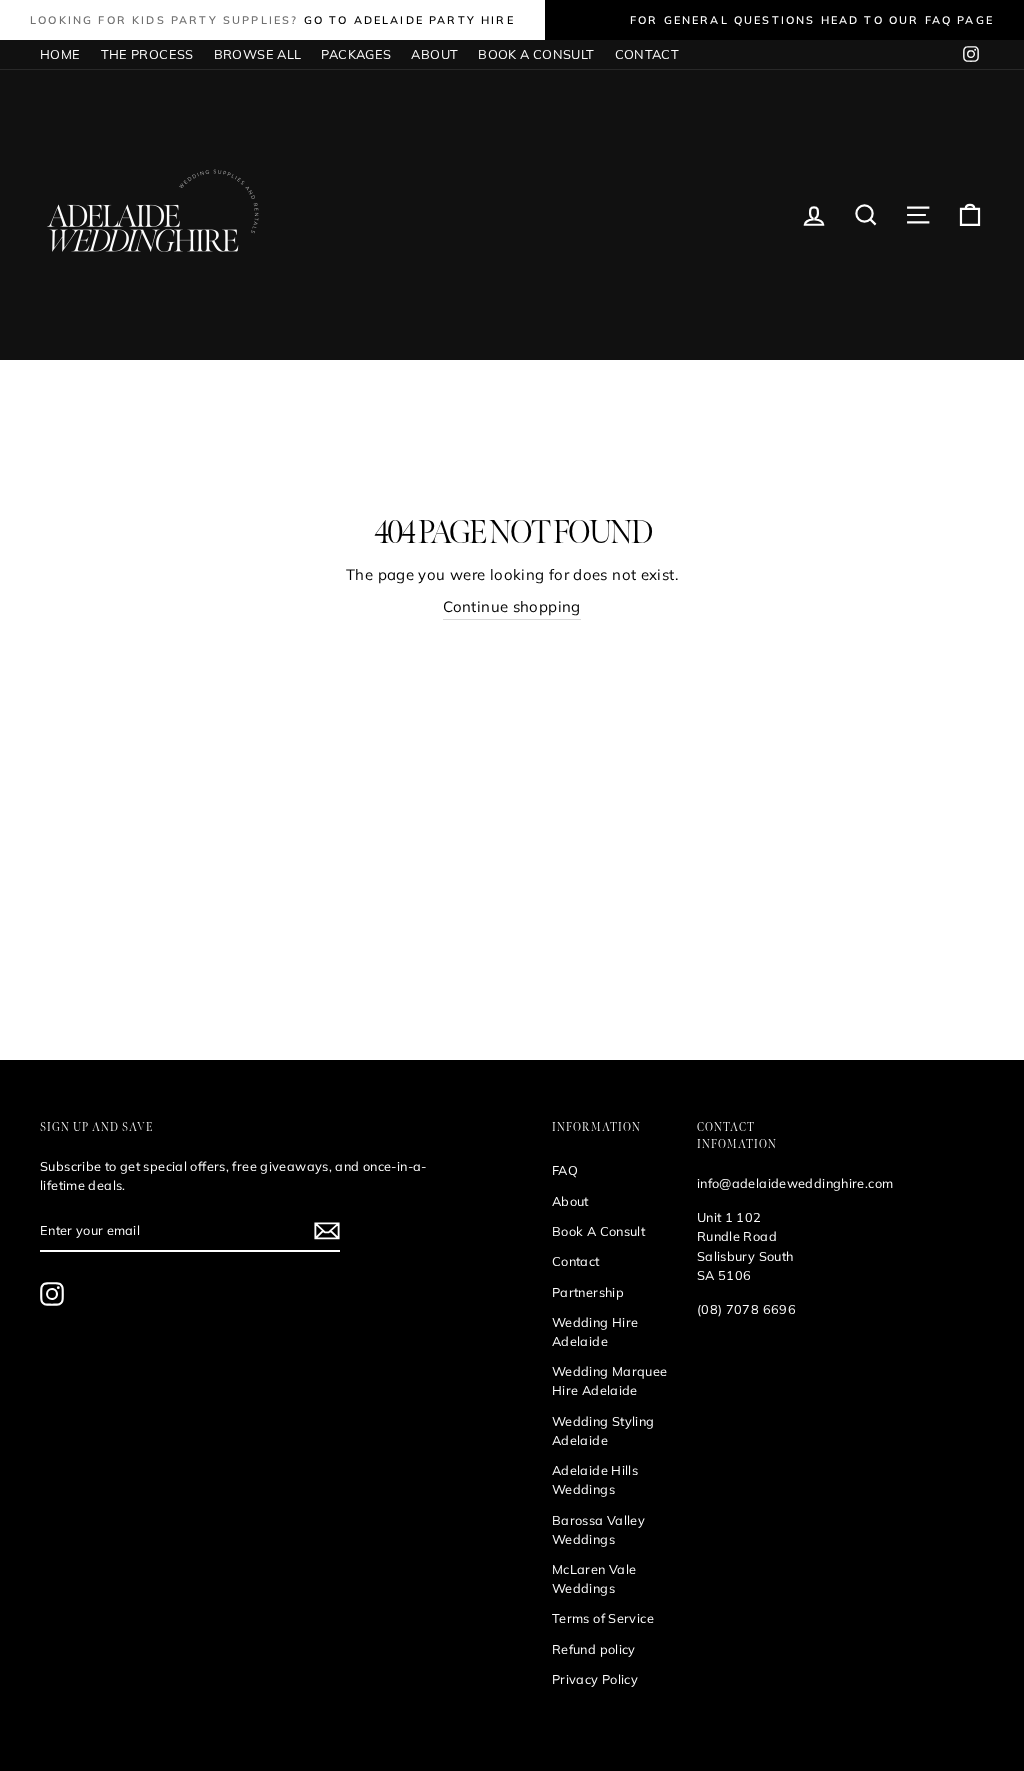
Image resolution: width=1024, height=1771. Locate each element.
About (570, 1201)
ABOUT (434, 54)
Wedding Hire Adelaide (595, 1331)
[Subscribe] (327, 1231)
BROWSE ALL (258, 54)
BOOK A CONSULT (536, 54)
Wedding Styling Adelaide (603, 1430)
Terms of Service (603, 1618)
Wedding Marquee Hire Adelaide (610, 1380)
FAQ (565, 1170)
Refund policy (594, 1649)
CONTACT (647, 54)
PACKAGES (356, 54)
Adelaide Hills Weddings (595, 1479)
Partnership (588, 1292)
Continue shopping (511, 606)
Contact (576, 1261)
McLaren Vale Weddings (594, 1578)
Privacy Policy (595, 1679)
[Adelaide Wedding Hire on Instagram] (52, 1294)
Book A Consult (598, 1231)
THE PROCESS (147, 54)
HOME (60, 54)
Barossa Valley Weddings (598, 1529)
